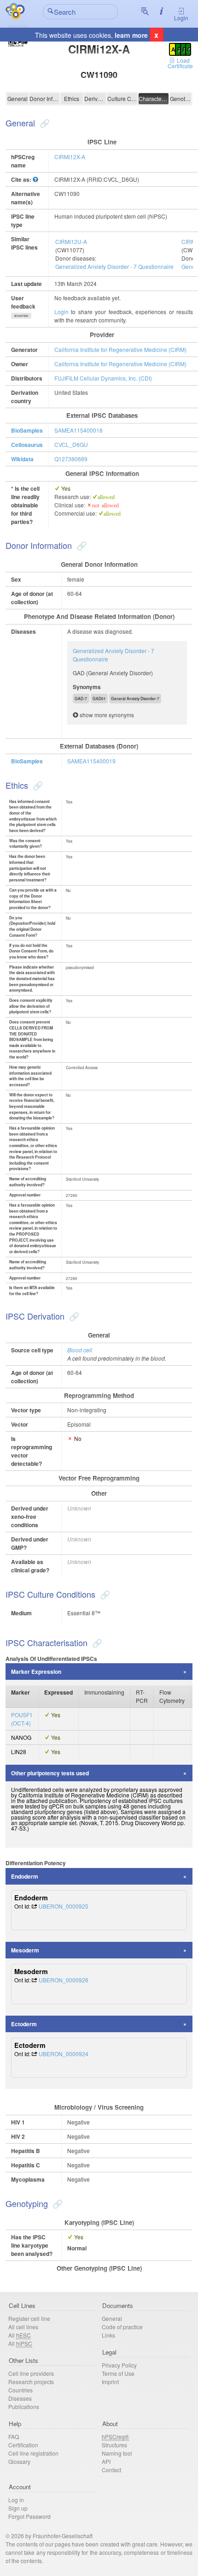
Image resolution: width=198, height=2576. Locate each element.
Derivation (95, 98)
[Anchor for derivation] (73, 1316)
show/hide (21, 315)
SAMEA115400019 (91, 761)
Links (108, 2335)
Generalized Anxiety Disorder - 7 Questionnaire (114, 266)
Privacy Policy (119, 2365)
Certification (23, 2445)
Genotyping (181, 98)
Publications (24, 2406)
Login (181, 18)
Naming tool (117, 2453)
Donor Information (44, 98)
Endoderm (25, 1876)
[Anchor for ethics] (37, 785)
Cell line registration (33, 2453)
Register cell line (29, 2318)
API (106, 2461)
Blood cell (80, 1350)
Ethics (72, 98)
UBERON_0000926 (64, 1980)
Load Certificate (180, 63)
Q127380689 (71, 459)
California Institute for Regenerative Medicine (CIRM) (120, 349)
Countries (20, 2390)
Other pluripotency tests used (50, 1773)
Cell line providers (31, 2373)
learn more (131, 35)
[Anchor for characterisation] (96, 1642)
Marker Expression (36, 1672)
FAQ (14, 2436)
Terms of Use (118, 2373)
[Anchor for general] (44, 123)
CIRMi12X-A (70, 157)
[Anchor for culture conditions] (104, 1594)
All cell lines (23, 2327)
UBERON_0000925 (64, 1906)
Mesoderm (25, 1950)
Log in (16, 2500)
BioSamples (27, 430)
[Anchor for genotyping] (56, 2203)
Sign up (18, 2508)
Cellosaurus (27, 445)
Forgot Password (29, 2516)
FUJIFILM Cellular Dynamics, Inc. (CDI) (103, 378)
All (20, 2335)
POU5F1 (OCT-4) (22, 1719)
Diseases (20, 2398)
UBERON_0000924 (64, 2054)
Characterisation (154, 98)
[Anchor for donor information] (80, 545)
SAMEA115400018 (79, 430)
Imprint (110, 2382)
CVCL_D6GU (71, 444)
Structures (114, 2445)
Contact (111, 2470)
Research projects (31, 2382)
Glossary (19, 2461)
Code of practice (122, 2327)
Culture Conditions (122, 98)
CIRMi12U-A (71, 241)
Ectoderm (24, 2024)
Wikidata (22, 459)
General (17, 98)
